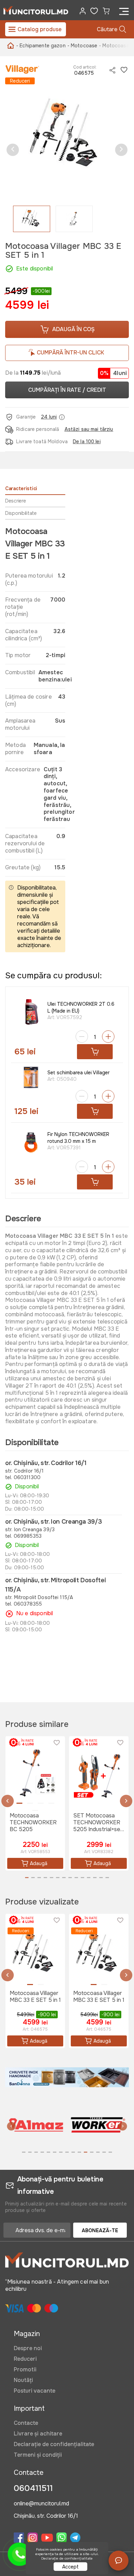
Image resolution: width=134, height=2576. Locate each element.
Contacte (26, 2423)
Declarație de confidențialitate (54, 2444)
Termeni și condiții (38, 2455)
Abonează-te (100, 2230)
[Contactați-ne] (119, 2561)
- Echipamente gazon (41, 46)
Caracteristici (21, 488)
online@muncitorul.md (41, 2504)
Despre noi (28, 2348)
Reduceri (25, 2359)
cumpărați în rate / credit (67, 390)
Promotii (25, 2369)
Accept (70, 2567)
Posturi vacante (35, 2391)
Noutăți (23, 2380)
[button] (13, 150)
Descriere (15, 501)
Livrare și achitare (38, 2434)
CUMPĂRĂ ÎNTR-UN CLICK (70, 353)
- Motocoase (82, 46)
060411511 (33, 2488)
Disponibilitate (21, 513)
